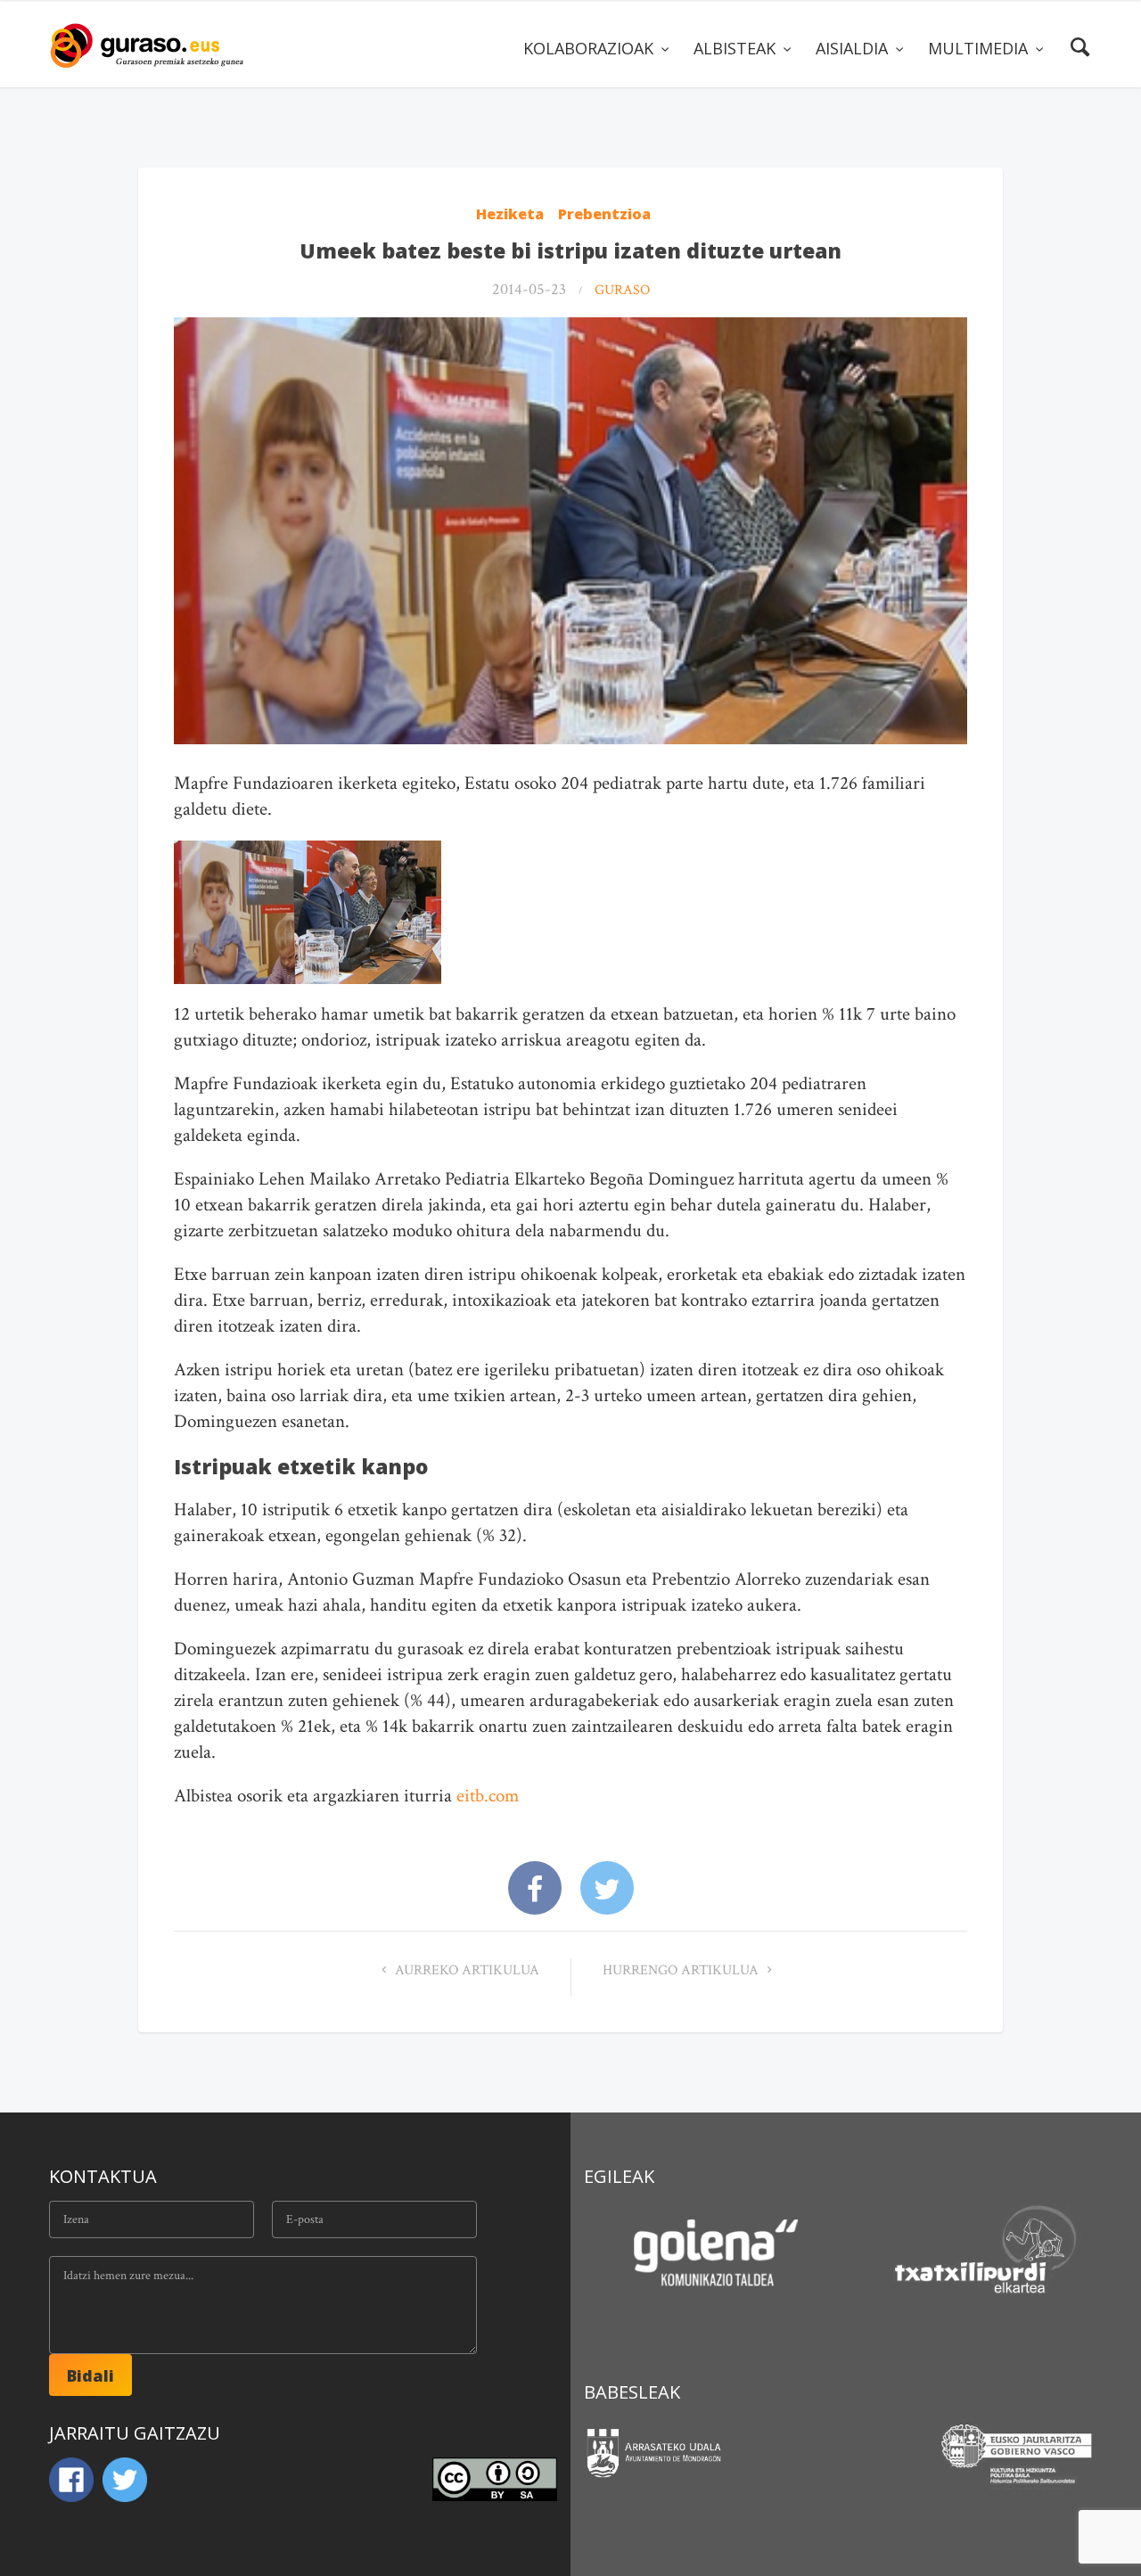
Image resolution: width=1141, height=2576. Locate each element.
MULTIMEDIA (980, 48)
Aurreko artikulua (465, 1970)
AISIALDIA (854, 48)
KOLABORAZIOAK (591, 48)
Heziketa (510, 214)
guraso (622, 290)
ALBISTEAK (737, 48)
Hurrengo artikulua (682, 1970)
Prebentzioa (604, 214)
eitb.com (488, 1796)
